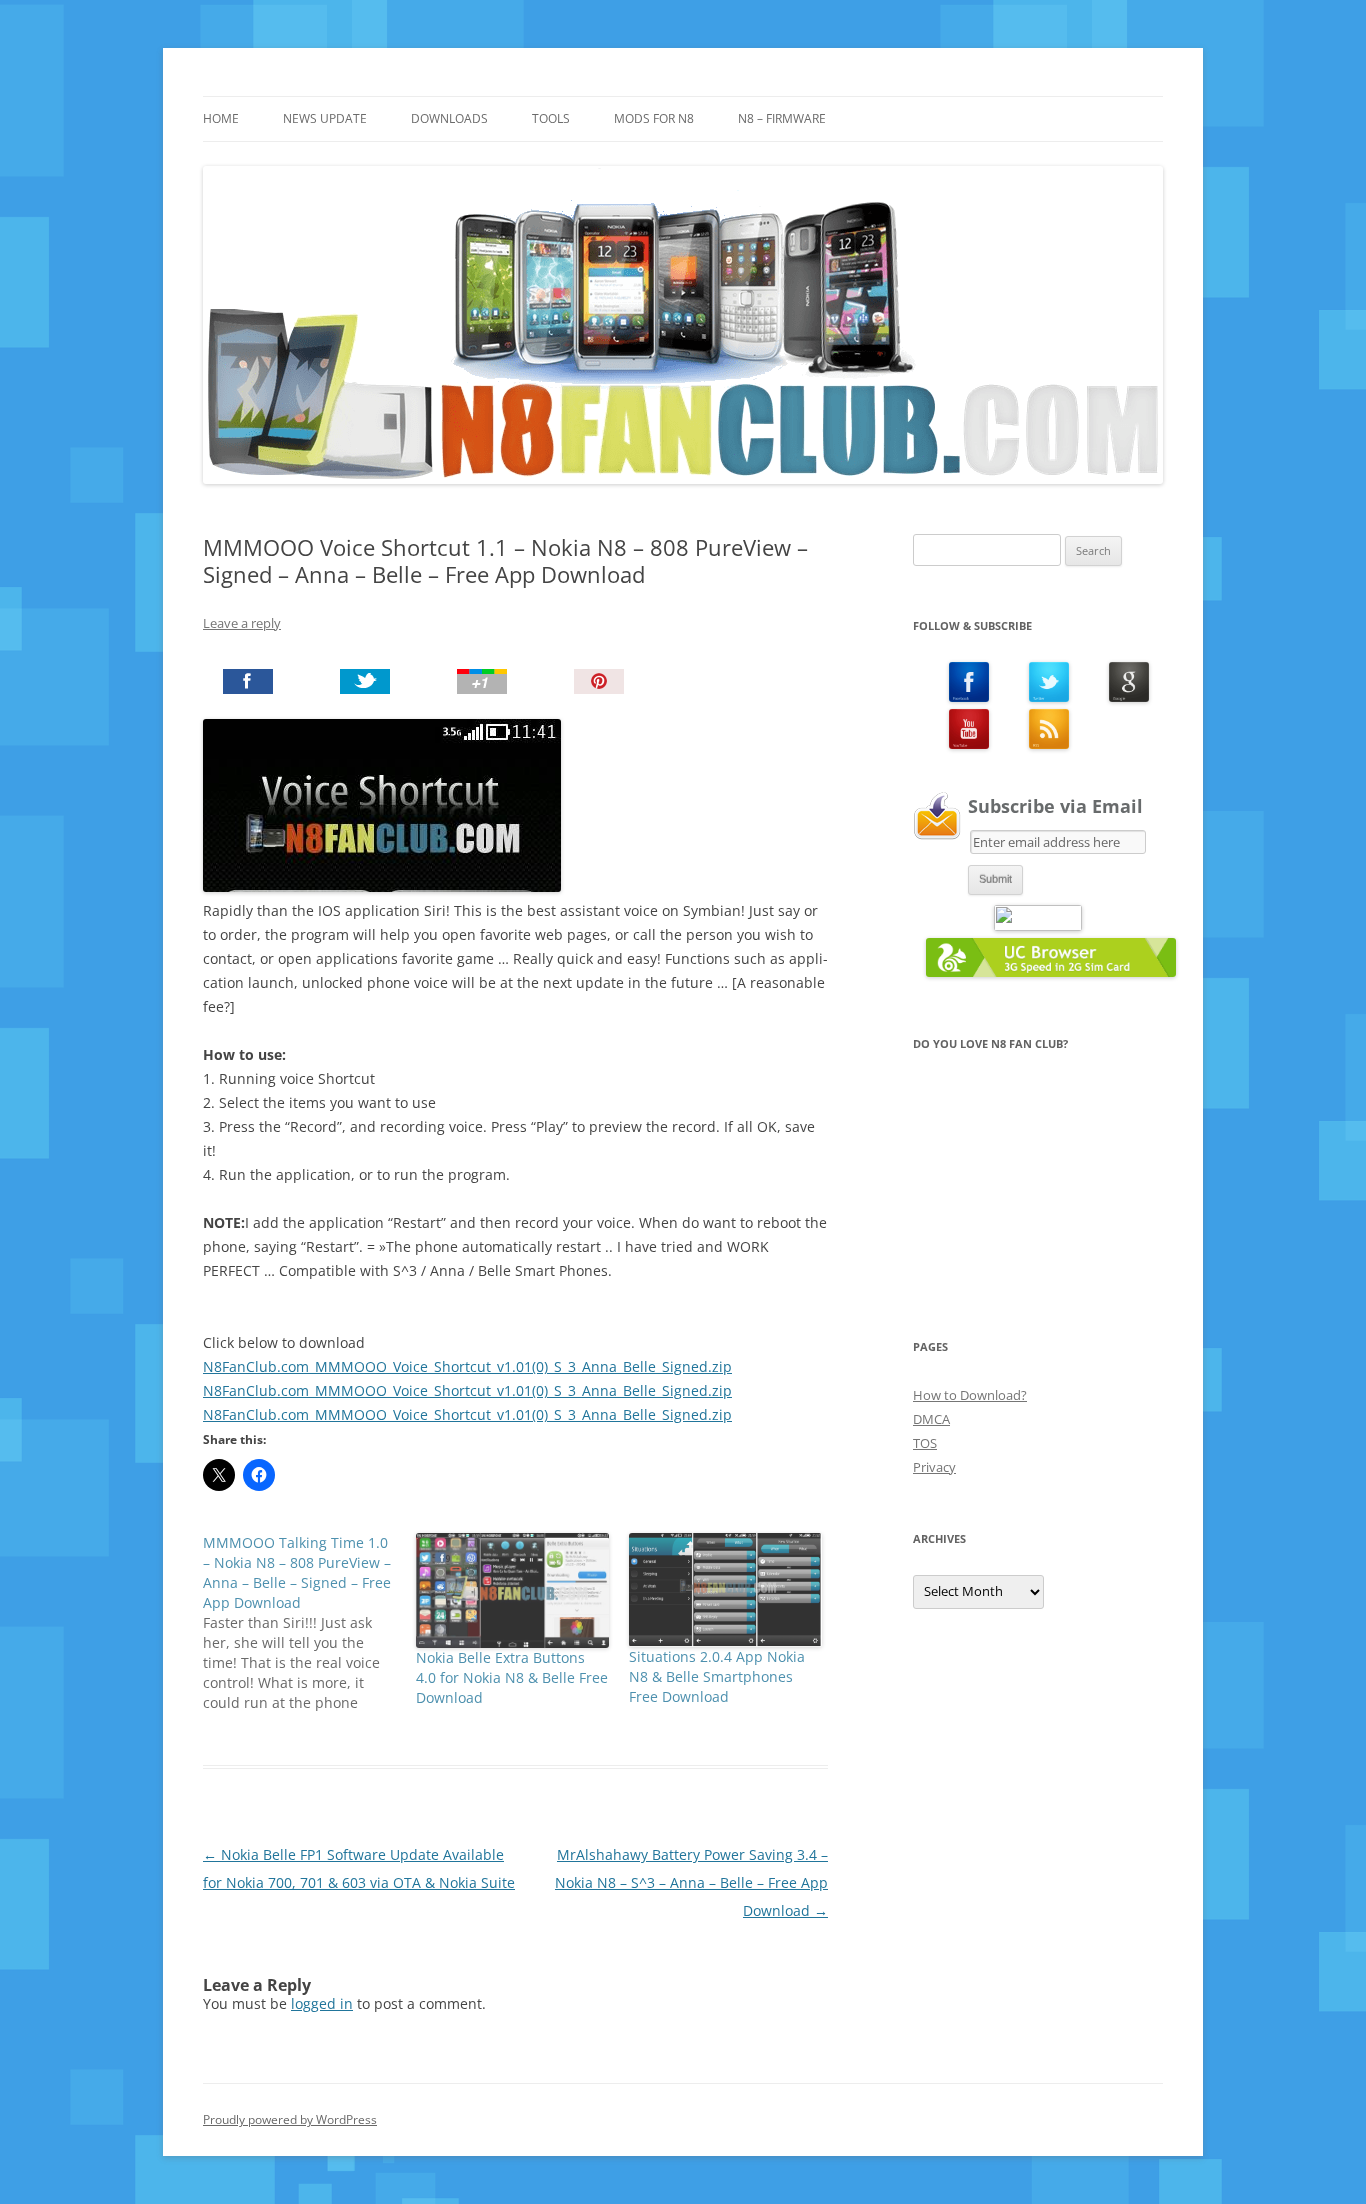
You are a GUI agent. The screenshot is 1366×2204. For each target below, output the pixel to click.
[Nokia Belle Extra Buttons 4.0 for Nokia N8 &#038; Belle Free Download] (512, 1590)
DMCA (931, 1419)
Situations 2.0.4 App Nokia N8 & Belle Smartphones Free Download (717, 1676)
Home (221, 118)
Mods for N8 (654, 118)
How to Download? (970, 1395)
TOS (925, 1443)
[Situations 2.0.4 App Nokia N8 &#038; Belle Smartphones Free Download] (725, 1589)
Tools (551, 118)
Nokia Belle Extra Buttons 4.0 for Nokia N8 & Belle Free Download (512, 1677)
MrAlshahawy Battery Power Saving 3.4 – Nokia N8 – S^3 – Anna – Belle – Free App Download (691, 1882)
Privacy (934, 1467)
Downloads (449, 118)
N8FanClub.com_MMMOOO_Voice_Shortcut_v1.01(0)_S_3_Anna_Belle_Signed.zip (467, 1366)
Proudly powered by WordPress (290, 2119)
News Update (325, 118)
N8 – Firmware (782, 118)
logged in (322, 2003)
